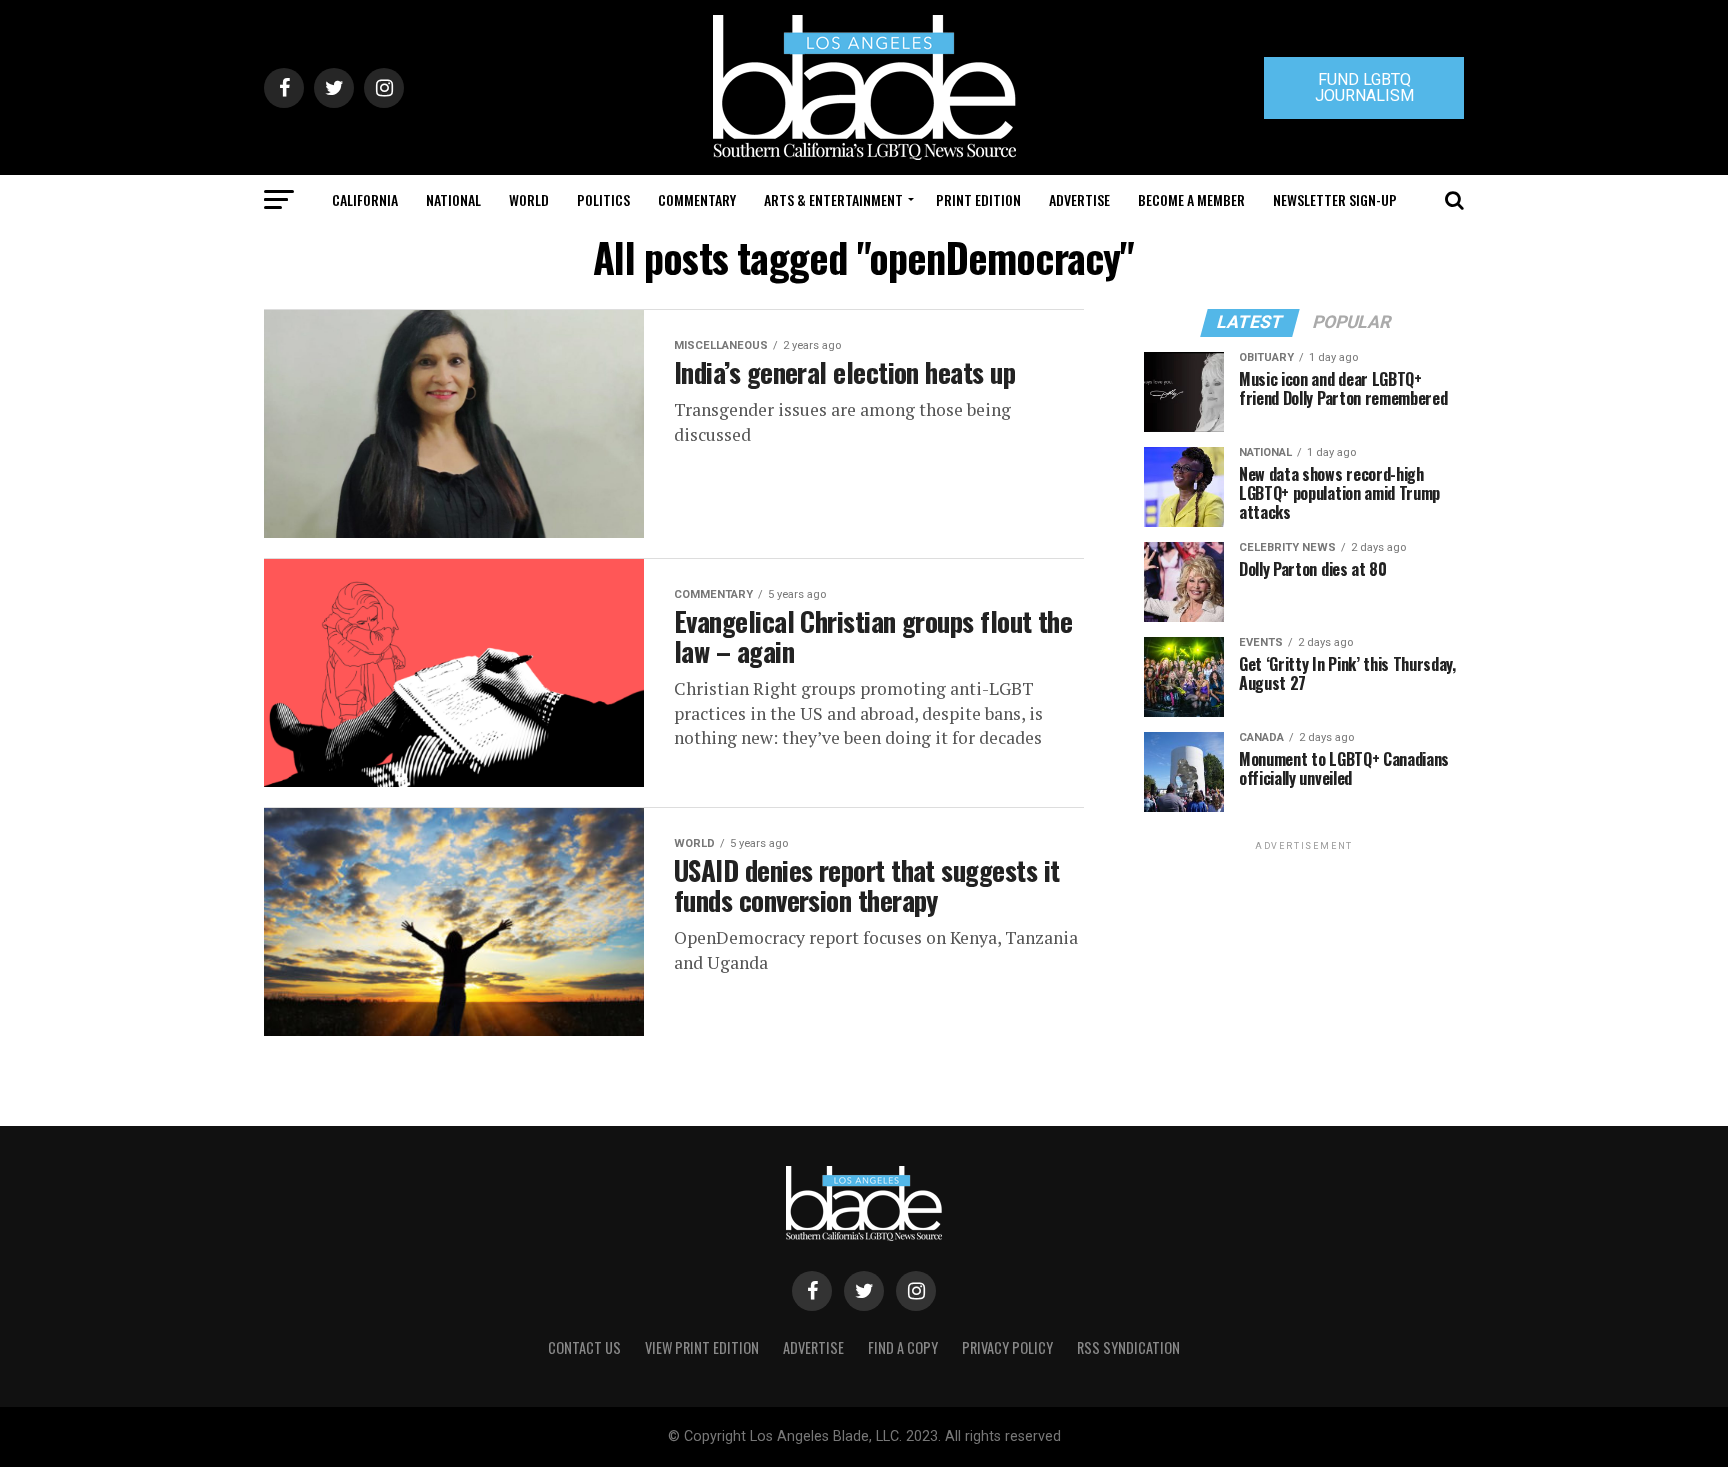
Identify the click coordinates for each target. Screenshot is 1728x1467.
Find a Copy (903, 1347)
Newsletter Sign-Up (1335, 199)
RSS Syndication (1128, 1347)
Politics (603, 199)
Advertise (1079, 199)
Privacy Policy (1007, 1347)
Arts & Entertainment (833, 199)
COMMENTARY (697, 199)
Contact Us (584, 1347)
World (529, 199)
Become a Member (1191, 199)
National (453, 199)
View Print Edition (702, 1347)
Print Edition (978, 199)
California (365, 199)
